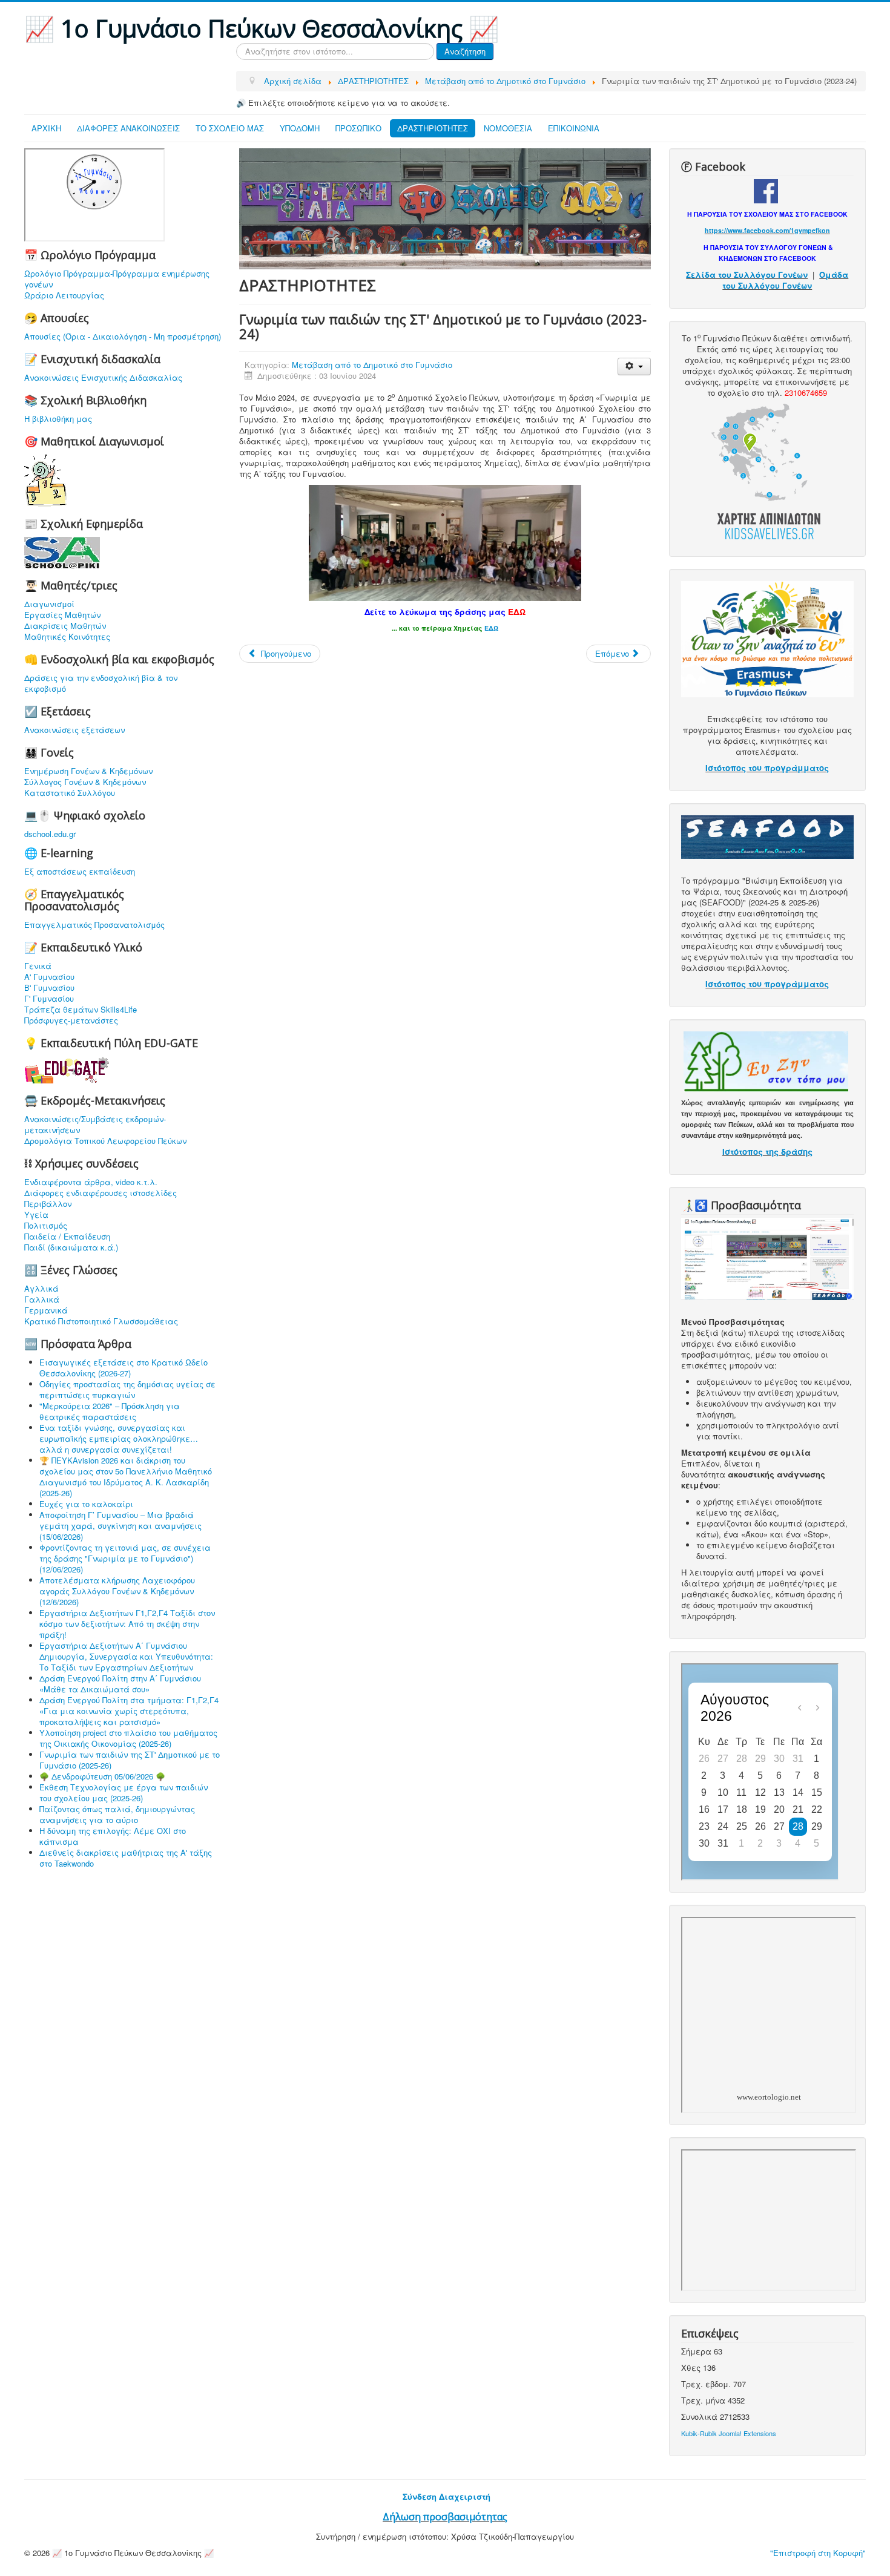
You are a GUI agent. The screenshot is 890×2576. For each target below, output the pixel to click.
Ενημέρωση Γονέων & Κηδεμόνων (88, 771)
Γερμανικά (46, 1310)
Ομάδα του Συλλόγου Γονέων (785, 280)
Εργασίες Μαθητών (62, 615)
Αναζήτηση (465, 51)
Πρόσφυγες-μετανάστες (71, 1020)
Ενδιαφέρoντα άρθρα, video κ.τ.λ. (91, 1182)
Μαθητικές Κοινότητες (67, 637)
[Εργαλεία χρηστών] (634, 366)
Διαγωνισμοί (49, 604)
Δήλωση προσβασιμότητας (445, 2517)
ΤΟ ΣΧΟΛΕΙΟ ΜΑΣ (230, 128)
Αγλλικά (41, 1289)
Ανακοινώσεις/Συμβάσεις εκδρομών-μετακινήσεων (95, 1125)
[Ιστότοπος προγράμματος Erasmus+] (767, 638)
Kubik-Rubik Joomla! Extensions (729, 2433)
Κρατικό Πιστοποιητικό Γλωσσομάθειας (101, 1321)
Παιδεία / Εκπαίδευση (67, 1237)
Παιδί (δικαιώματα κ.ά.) (71, 1247)
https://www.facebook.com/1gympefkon (767, 230)
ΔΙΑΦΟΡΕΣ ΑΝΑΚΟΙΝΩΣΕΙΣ (128, 128)
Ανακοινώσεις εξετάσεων (74, 730)
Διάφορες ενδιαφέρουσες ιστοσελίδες (101, 1193)
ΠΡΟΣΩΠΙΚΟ (358, 128)
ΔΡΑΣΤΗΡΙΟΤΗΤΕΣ (433, 128)
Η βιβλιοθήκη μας (58, 419)
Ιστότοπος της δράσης (767, 1152)
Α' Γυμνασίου (49, 977)
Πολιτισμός (46, 1226)
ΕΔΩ (517, 612)
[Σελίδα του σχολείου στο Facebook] (766, 190)
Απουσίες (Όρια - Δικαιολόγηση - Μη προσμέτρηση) (123, 337)
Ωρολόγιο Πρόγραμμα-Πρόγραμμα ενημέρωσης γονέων (117, 279)
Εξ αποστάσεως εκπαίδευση (80, 872)
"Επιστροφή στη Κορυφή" (818, 2553)
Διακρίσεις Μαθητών (65, 626)
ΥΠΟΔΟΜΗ (300, 128)
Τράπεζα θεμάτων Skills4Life (81, 1010)
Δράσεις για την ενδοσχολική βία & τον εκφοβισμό (101, 683)
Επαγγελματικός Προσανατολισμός (94, 925)
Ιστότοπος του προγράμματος (767, 768)
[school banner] (445, 207)
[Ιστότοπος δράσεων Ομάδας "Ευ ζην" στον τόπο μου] (766, 1061)
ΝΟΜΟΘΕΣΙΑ (508, 128)
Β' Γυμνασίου (49, 988)
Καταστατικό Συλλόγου (70, 793)
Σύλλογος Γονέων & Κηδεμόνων (85, 782)
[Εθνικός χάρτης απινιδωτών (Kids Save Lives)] (766, 470)
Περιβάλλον (48, 1204)
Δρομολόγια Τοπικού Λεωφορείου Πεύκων (105, 1141)
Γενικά (38, 966)
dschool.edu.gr (50, 834)
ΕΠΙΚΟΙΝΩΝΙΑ (574, 128)
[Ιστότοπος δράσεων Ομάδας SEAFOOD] (767, 836)
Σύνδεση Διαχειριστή (447, 2496)
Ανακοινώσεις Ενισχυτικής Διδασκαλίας (103, 378)
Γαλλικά (42, 1299)
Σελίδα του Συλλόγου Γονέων (747, 274)
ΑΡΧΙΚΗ (46, 128)
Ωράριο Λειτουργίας (64, 295)
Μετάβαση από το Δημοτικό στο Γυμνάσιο (372, 365)
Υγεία (36, 1215)
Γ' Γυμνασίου (49, 999)
